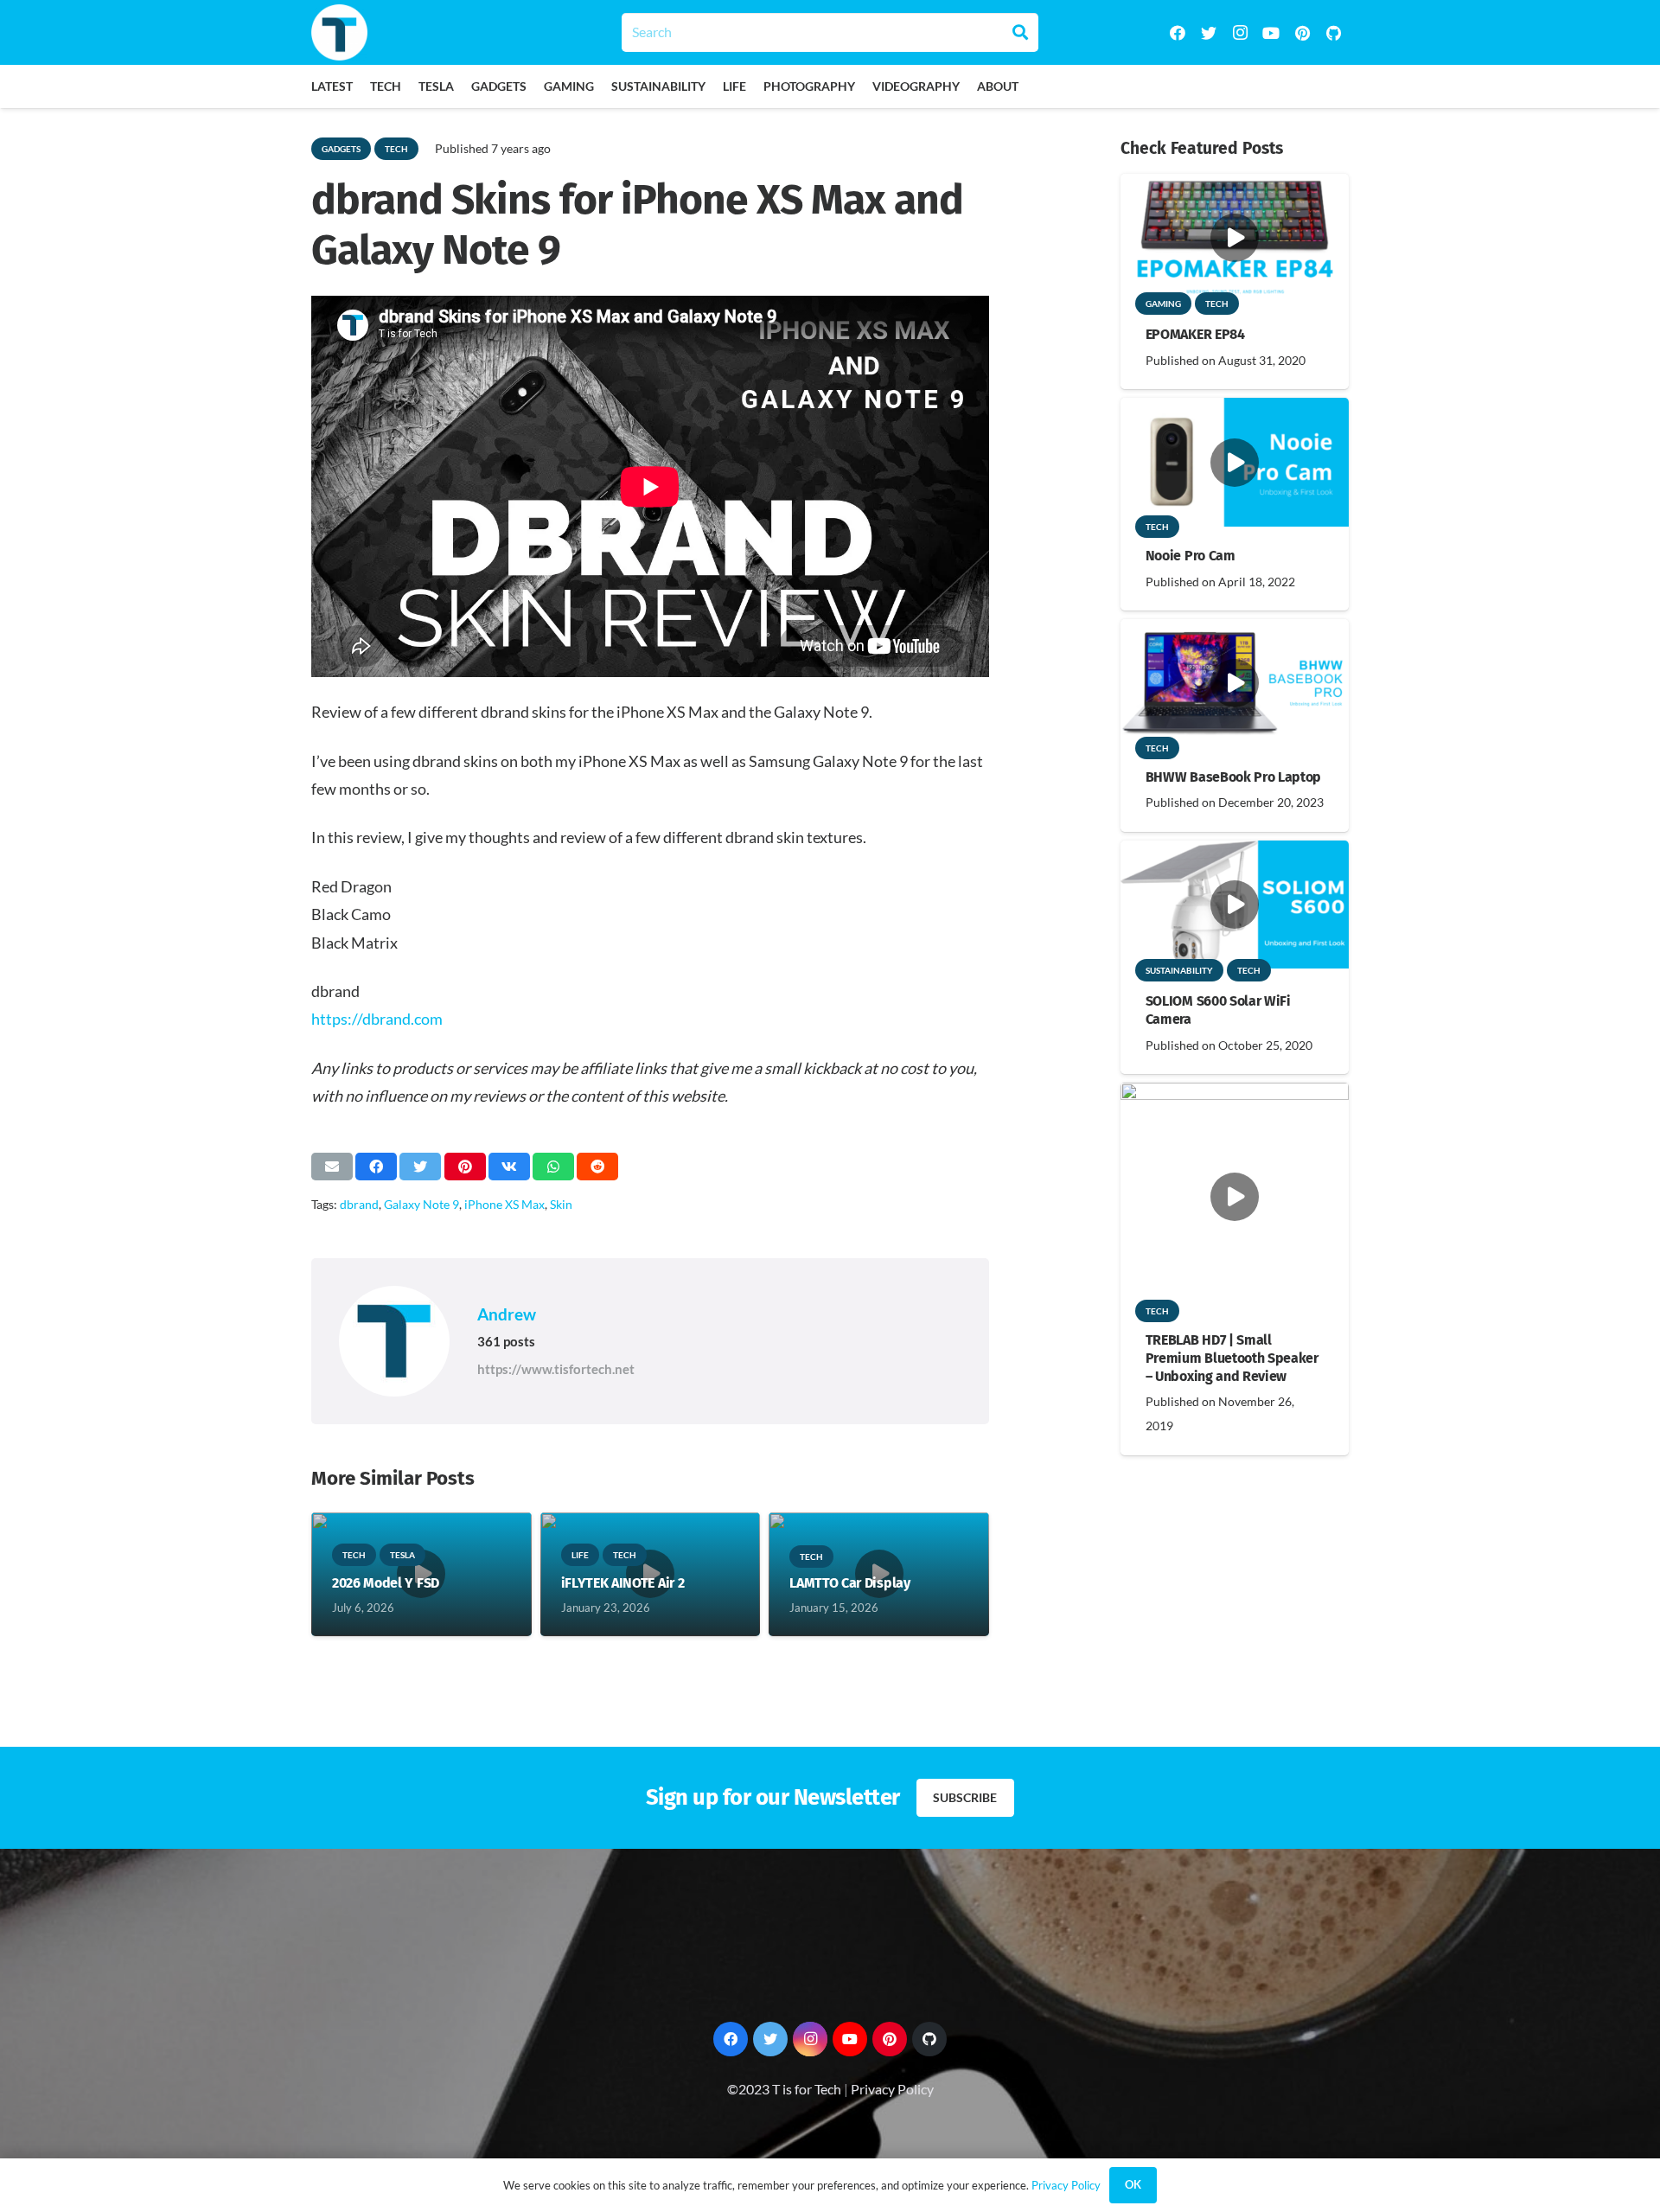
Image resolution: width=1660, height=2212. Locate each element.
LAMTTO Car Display (849, 1583)
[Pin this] (465, 1167)
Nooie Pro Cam (1191, 556)
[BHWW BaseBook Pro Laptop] (1235, 631)
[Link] (339, 32)
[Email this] (332, 1167)
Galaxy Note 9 (421, 1204)
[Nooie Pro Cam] (1235, 409)
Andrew (507, 1314)
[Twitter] (1209, 33)
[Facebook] (1178, 33)
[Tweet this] (420, 1167)
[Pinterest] (1302, 33)
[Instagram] (1240, 33)
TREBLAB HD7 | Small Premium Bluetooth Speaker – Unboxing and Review (1232, 1358)
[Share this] (376, 1167)
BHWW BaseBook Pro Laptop (1233, 777)
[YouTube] (1271, 33)
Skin (561, 1204)
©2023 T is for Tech (784, 2089)
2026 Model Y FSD (386, 1583)
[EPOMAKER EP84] (1235, 185)
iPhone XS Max (504, 1204)
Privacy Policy (892, 2089)
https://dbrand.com (377, 1019)
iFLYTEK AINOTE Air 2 (623, 1583)
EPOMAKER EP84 (1195, 334)
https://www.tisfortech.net (556, 1369)
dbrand (359, 1204)
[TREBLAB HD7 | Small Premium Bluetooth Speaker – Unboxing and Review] (1235, 1094)
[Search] (1020, 32)
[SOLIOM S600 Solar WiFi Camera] (1235, 852)
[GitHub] (1333, 33)
